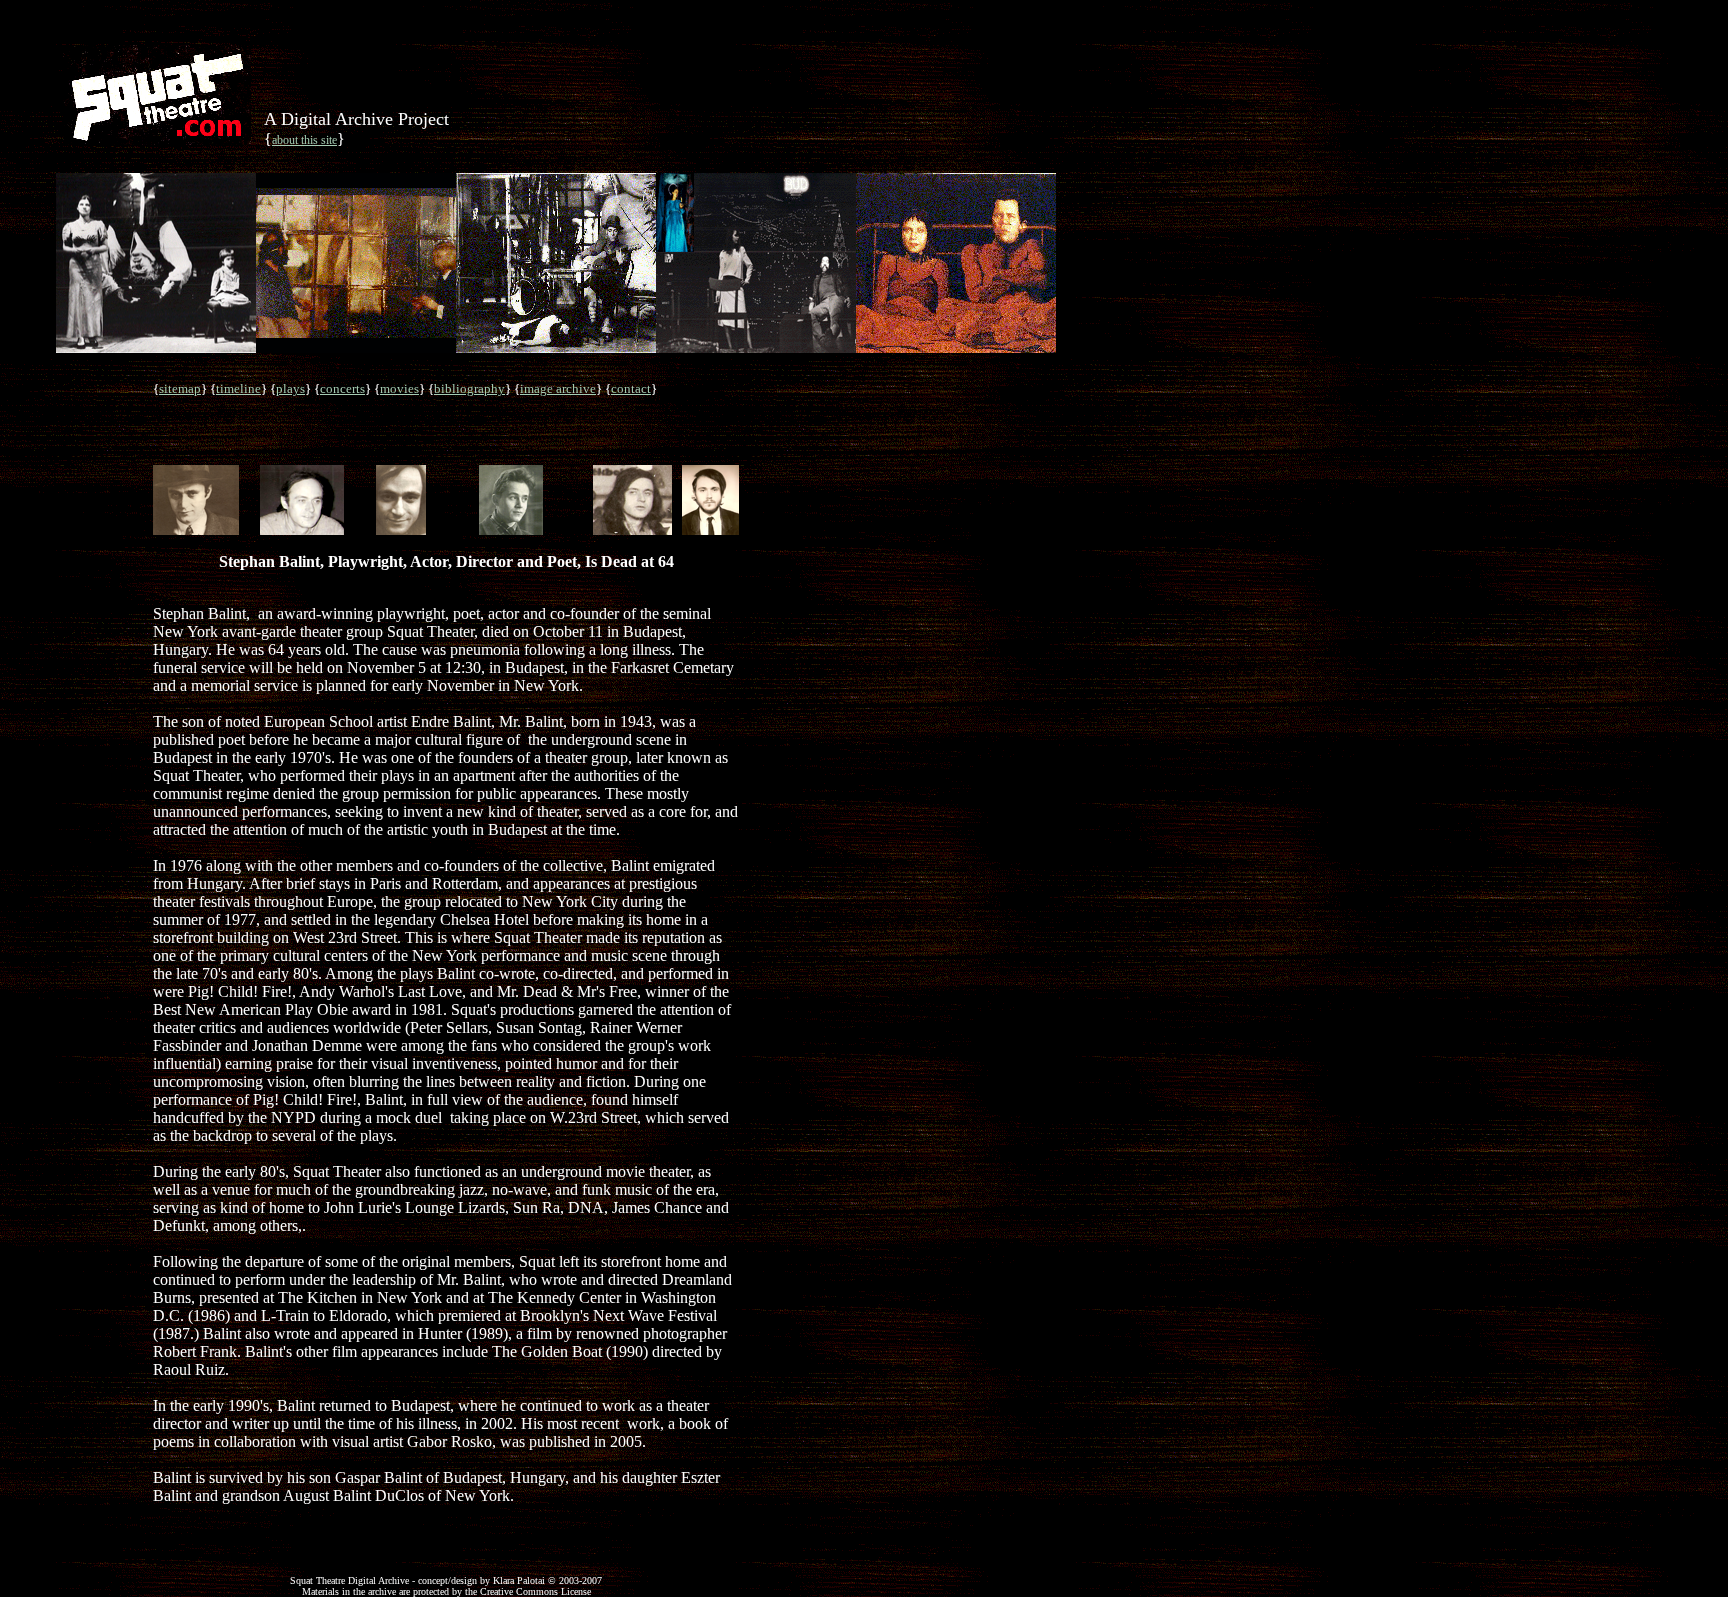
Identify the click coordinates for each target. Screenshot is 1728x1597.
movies (399, 388)
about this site (304, 140)
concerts (342, 388)
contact (631, 388)
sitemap (180, 388)
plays (290, 388)
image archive (558, 388)
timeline (238, 388)
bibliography (469, 388)
